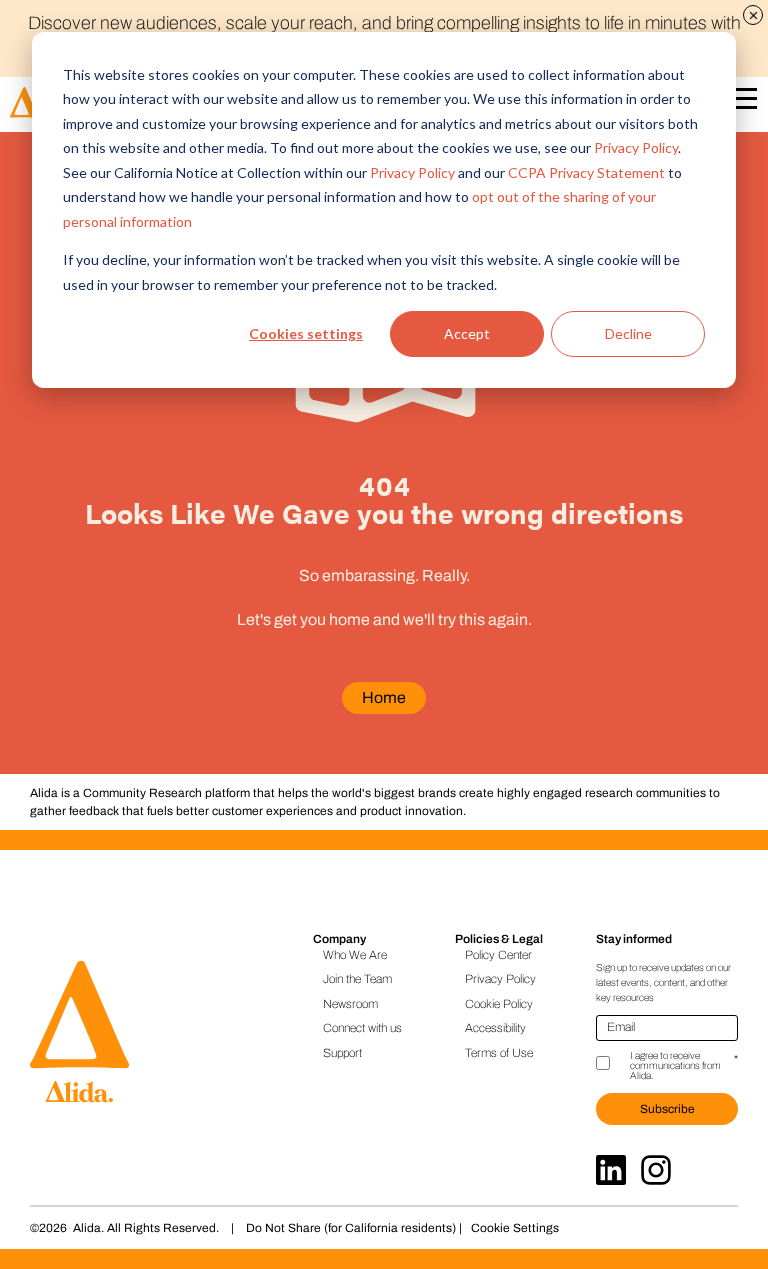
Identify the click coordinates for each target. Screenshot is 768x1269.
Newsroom (350, 1004)
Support (342, 1053)
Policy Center (498, 955)
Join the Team (357, 979)
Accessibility (495, 1028)
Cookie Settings (515, 1228)
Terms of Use (499, 1053)
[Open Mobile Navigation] (742, 102)
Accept (467, 333)
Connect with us (362, 1028)
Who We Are (355, 955)
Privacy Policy (636, 147)
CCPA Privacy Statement (586, 172)
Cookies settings (306, 333)
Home (384, 697)
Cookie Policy (499, 1004)
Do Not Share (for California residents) (351, 1228)
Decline (628, 333)
